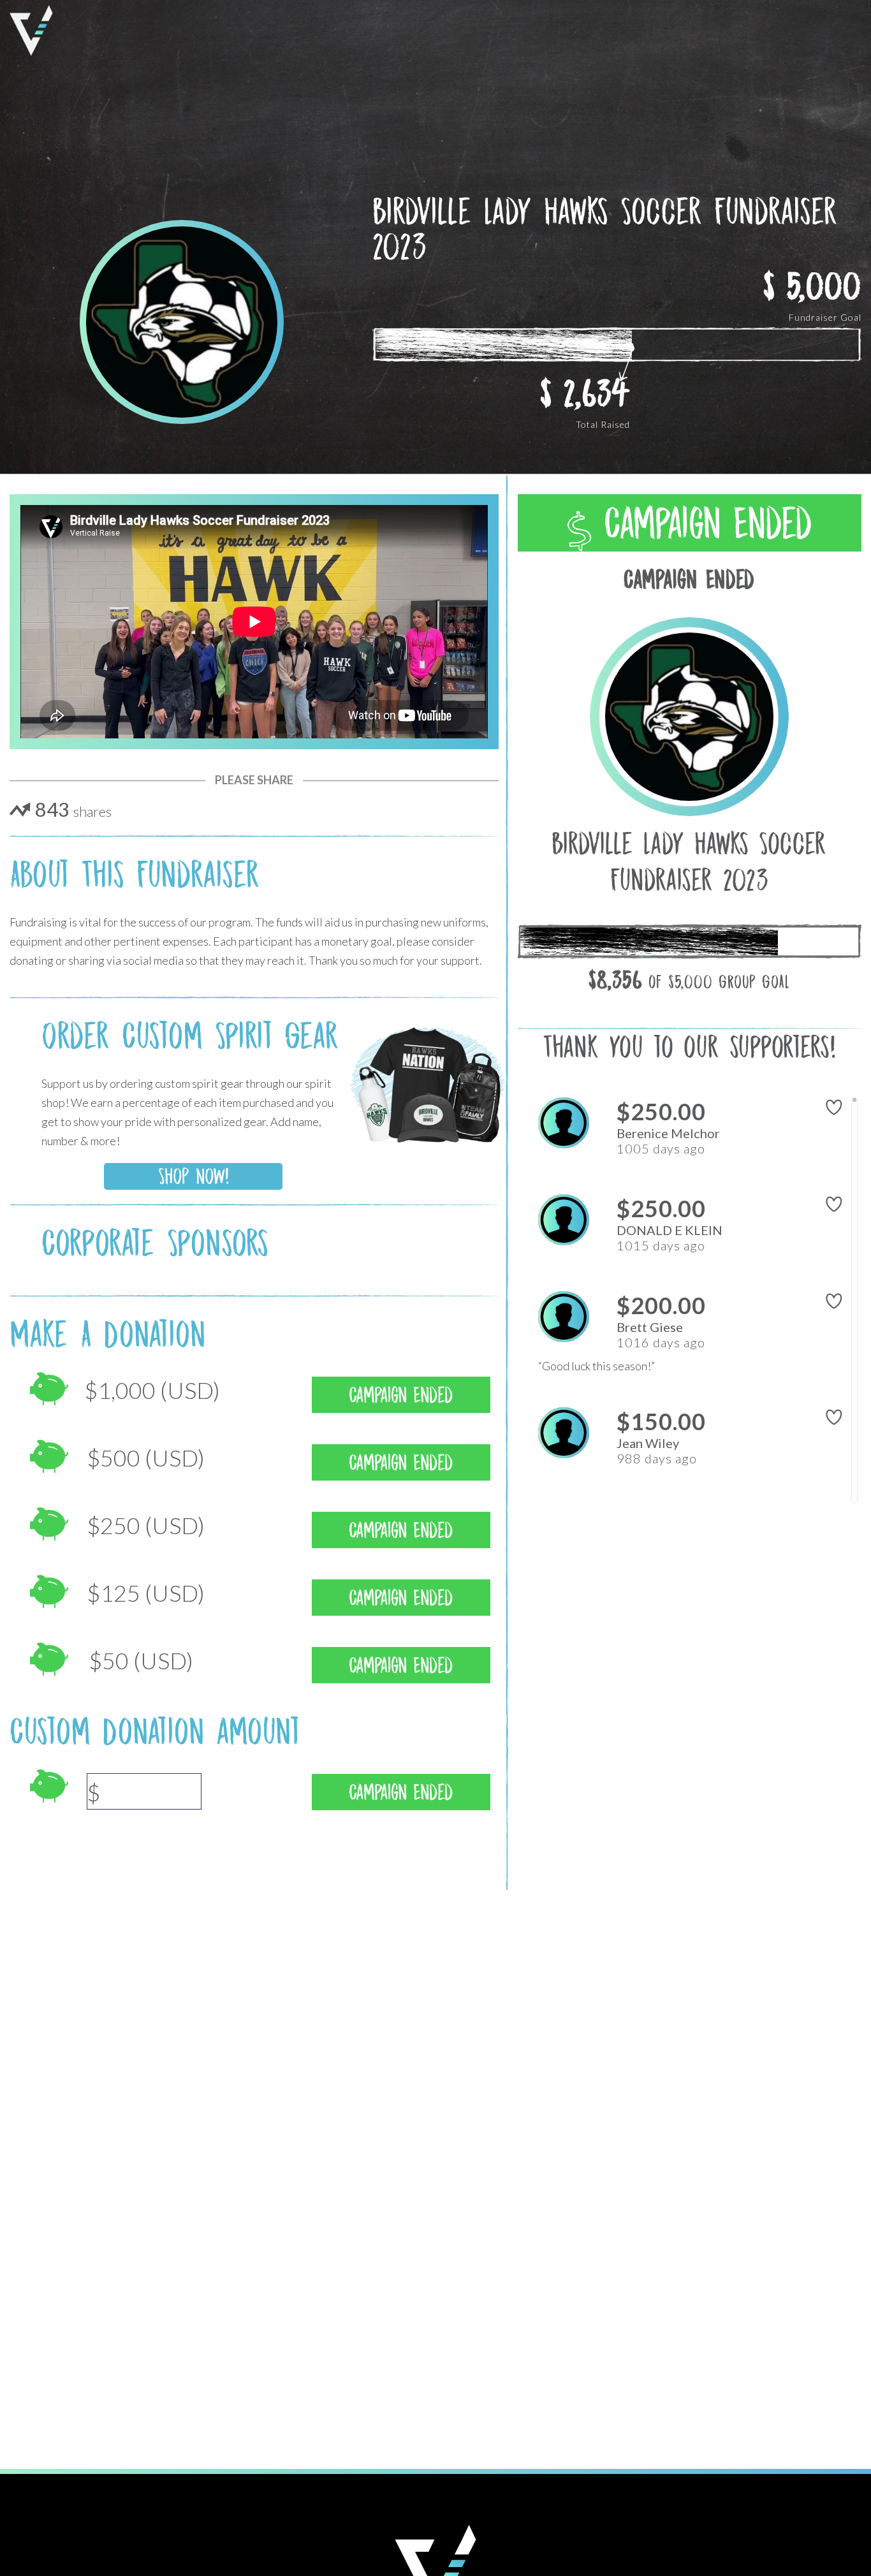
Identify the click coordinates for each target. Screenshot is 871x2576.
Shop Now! (194, 1176)
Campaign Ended (702, 523)
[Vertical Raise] (31, 31)
